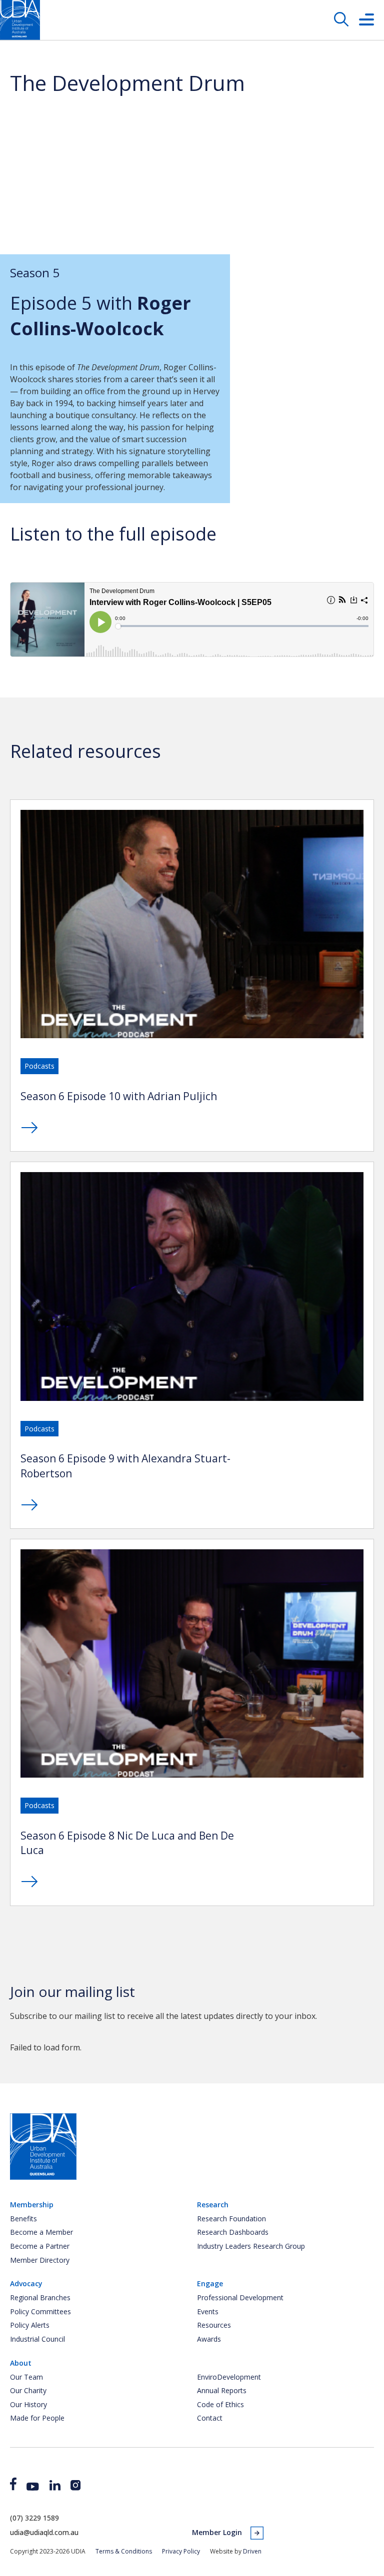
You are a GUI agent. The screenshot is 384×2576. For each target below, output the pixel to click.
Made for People (37, 2418)
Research (213, 2205)
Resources (214, 2325)
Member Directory (40, 2260)
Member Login (217, 2532)
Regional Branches (40, 2297)
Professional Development (240, 2297)
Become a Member (41, 2232)
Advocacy (26, 2283)
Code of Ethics (220, 2404)
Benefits (23, 2219)
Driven (252, 2551)
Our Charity (28, 2390)
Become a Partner (40, 2246)
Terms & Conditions (124, 2551)
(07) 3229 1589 (34, 2518)
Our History (28, 2404)
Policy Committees (40, 2311)
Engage (210, 2283)
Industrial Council (37, 2339)
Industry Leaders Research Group (251, 2246)
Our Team (26, 2377)
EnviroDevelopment (229, 2377)
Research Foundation (231, 2219)
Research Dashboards (233, 2232)
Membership (32, 2205)
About (21, 2363)
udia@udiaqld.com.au (44, 2532)
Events (208, 2311)
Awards (209, 2339)
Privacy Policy (181, 2551)
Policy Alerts (30, 2325)
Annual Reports (222, 2390)
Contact (210, 2418)
